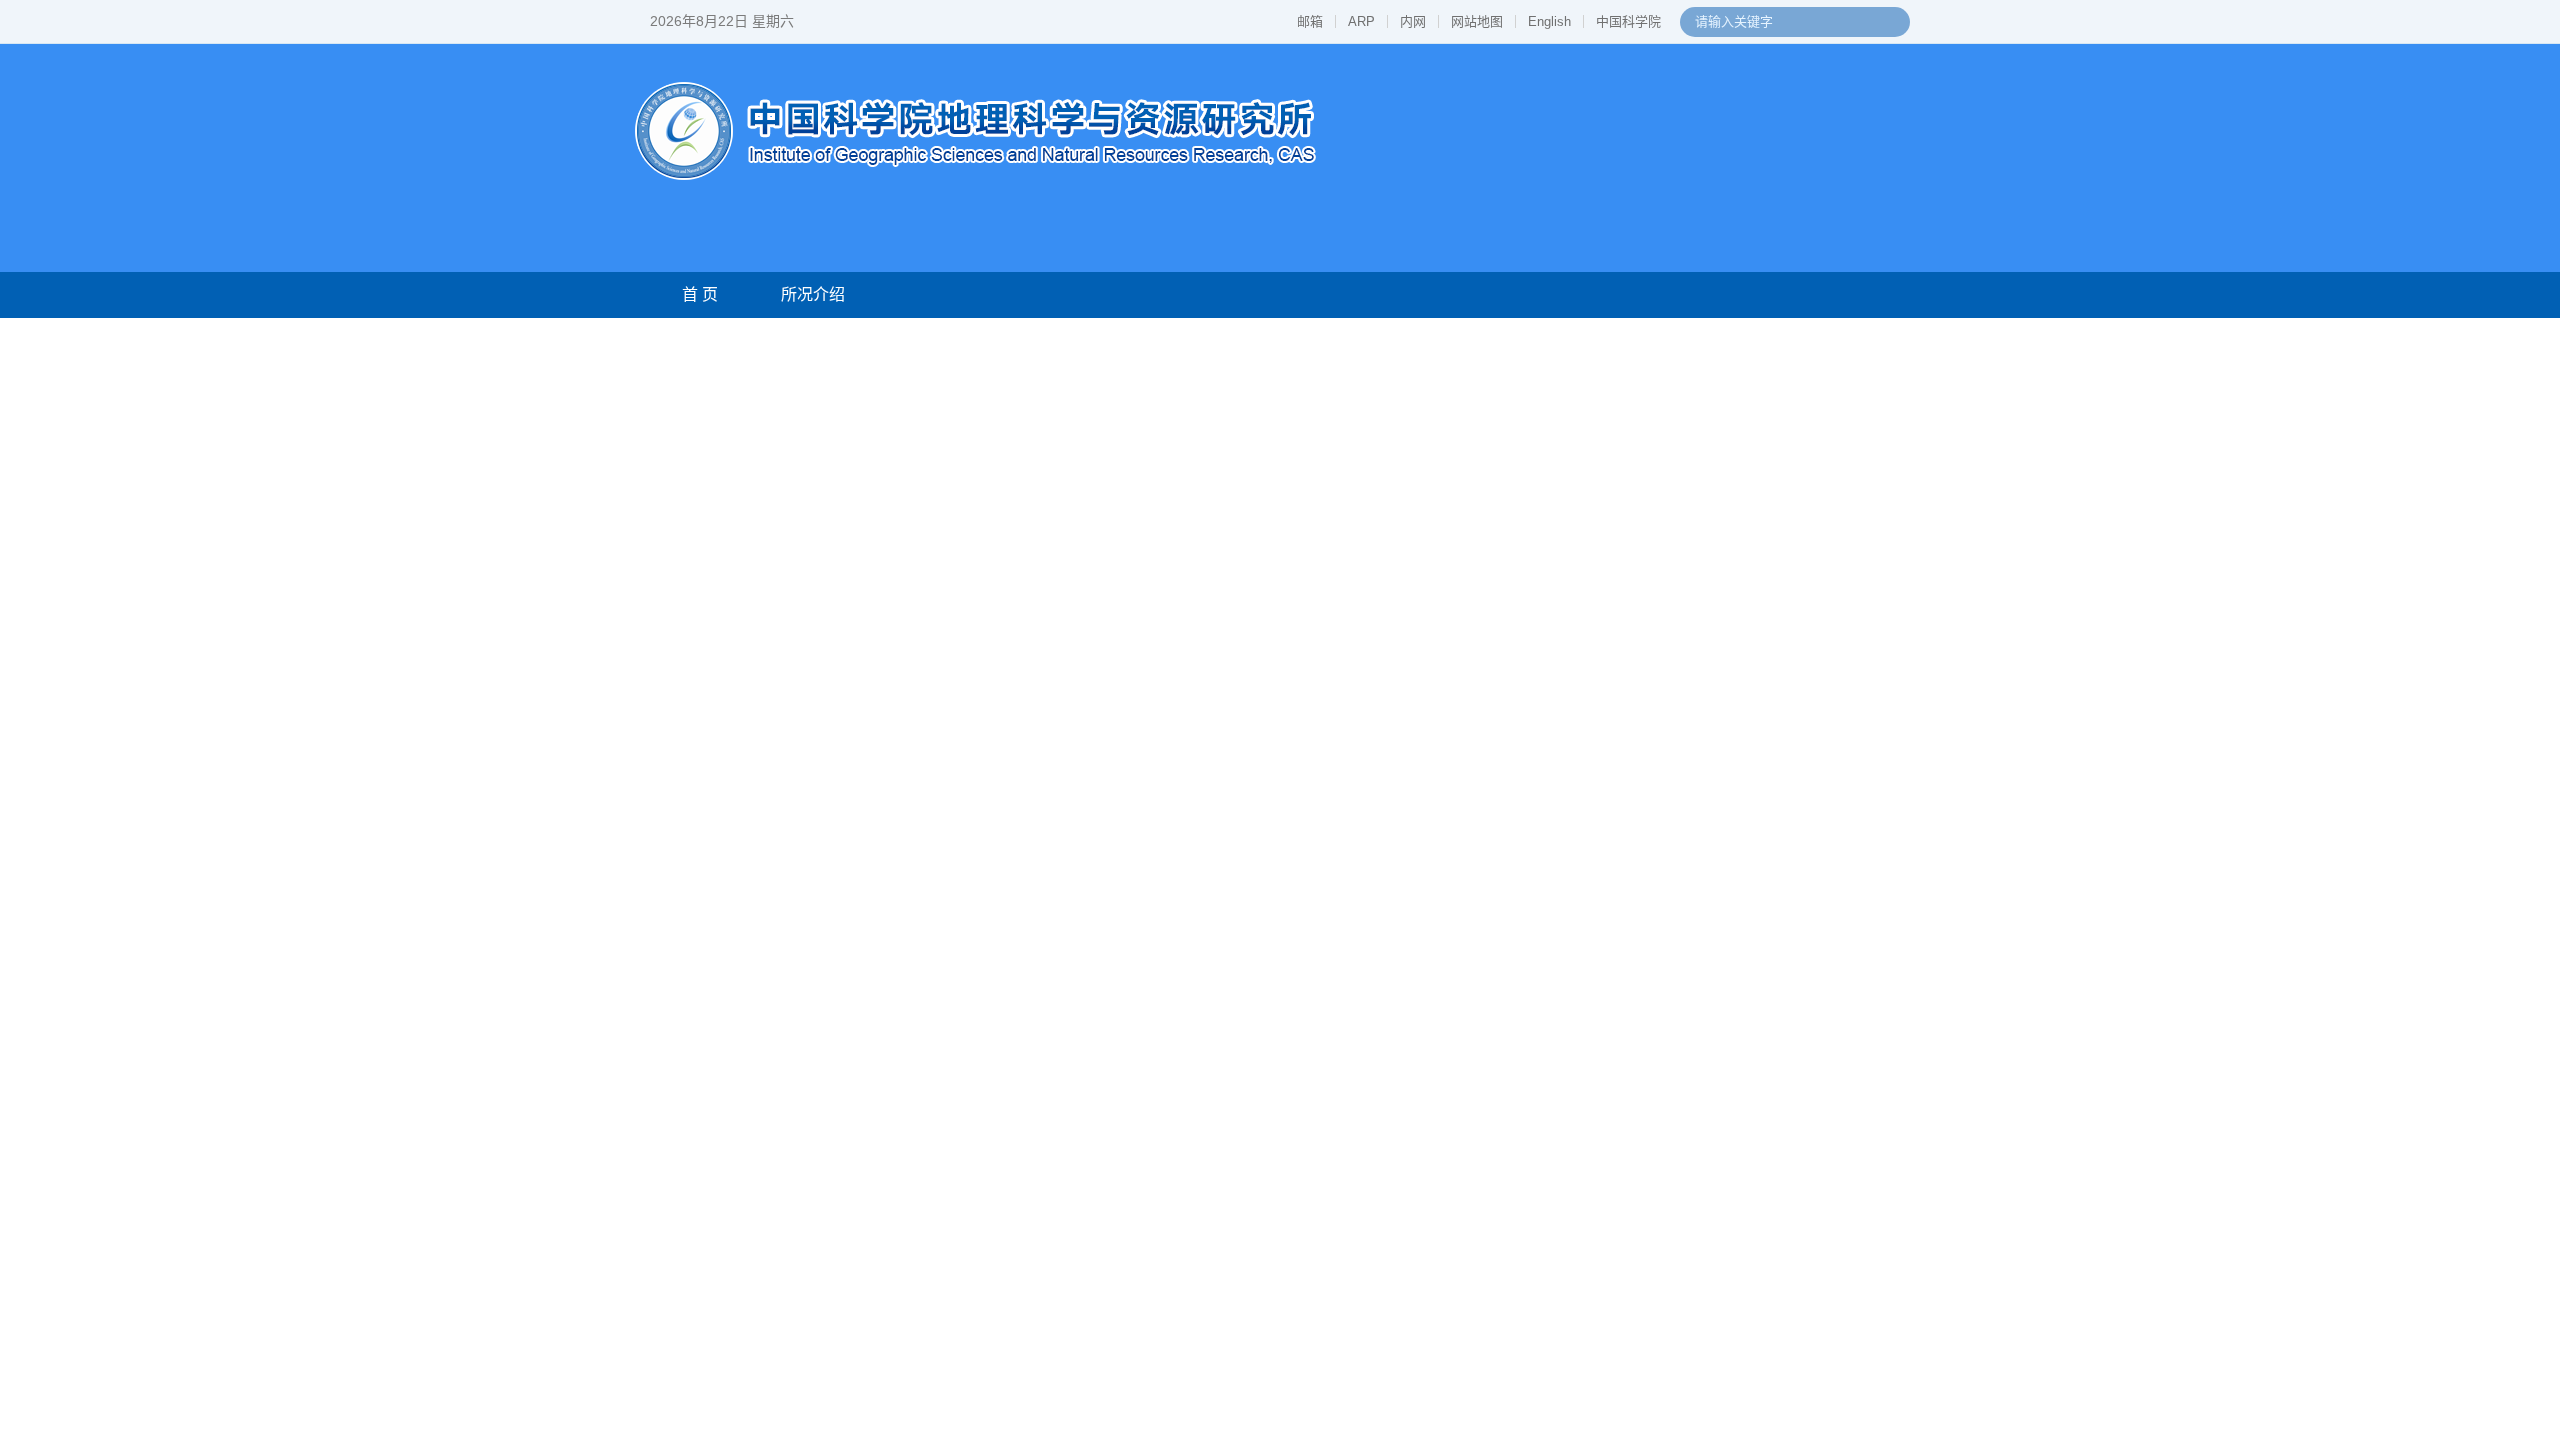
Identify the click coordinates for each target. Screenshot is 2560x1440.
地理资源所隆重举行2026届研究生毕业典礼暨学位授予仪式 (1625, 541)
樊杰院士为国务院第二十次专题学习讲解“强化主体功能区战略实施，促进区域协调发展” (1650, 578)
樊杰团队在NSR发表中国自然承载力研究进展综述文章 (1085, 1041)
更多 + (1865, 679)
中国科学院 (1628, 21)
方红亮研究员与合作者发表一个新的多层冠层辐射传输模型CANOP (1126, 975)
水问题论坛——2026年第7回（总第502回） (1741, 1288)
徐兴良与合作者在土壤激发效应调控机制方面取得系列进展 (1099, 909)
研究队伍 (1067, 294)
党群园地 (1591, 294)
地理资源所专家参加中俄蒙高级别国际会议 (1046, 1400)
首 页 (700, 294)
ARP (1361, 21)
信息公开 (1845, 294)
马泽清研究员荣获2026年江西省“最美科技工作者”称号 (1082, 1301)
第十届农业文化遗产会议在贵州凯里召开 (1039, 1235)
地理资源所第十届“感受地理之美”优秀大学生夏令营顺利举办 (1104, 1334)
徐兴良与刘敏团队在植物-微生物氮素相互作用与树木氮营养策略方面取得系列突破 (1152, 942)
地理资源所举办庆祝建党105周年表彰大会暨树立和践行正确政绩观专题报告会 (1650, 467)
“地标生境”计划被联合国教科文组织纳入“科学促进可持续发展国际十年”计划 (1152, 1268)
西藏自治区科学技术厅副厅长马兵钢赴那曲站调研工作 (1084, 1367)
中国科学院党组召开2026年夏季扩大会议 (1561, 430)
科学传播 (1464, 294)
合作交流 (1194, 294)
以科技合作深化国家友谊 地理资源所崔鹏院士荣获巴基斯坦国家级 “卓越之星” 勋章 (1650, 615)
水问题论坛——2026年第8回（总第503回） (1741, 1199)
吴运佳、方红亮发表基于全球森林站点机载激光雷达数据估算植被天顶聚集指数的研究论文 (1152, 876)
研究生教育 (1329, 294)
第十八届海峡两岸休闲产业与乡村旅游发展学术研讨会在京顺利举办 (758, 1373)
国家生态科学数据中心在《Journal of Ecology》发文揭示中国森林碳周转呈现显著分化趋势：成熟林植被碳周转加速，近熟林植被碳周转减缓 (758, 1015)
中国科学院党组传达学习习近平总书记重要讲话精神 (1599, 504)
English (1549, 21)
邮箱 (1310, 21)
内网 (1413, 21)
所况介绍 (813, 294)
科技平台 (1718, 294)
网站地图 (1477, 21)
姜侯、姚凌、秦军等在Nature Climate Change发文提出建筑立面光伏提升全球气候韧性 (1152, 1074)
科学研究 (940, 294)
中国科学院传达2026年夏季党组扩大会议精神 (1637, 386)
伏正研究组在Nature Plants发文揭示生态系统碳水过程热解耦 (1106, 1008)
